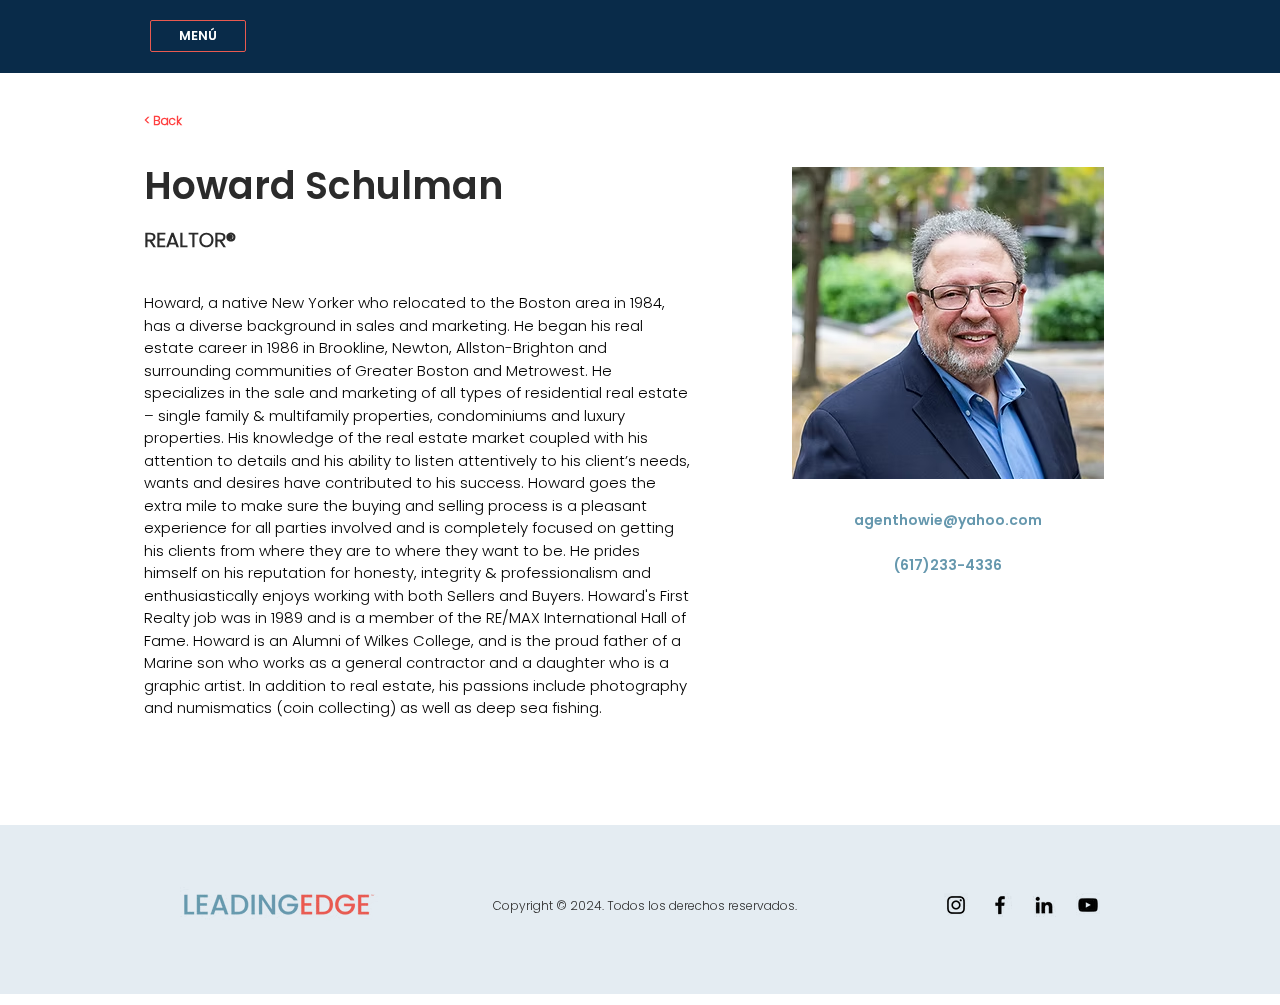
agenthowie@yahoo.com (948, 520)
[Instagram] (956, 905)
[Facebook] (1000, 905)
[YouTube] (1088, 905)
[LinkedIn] (1044, 905)
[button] (198, 36)
